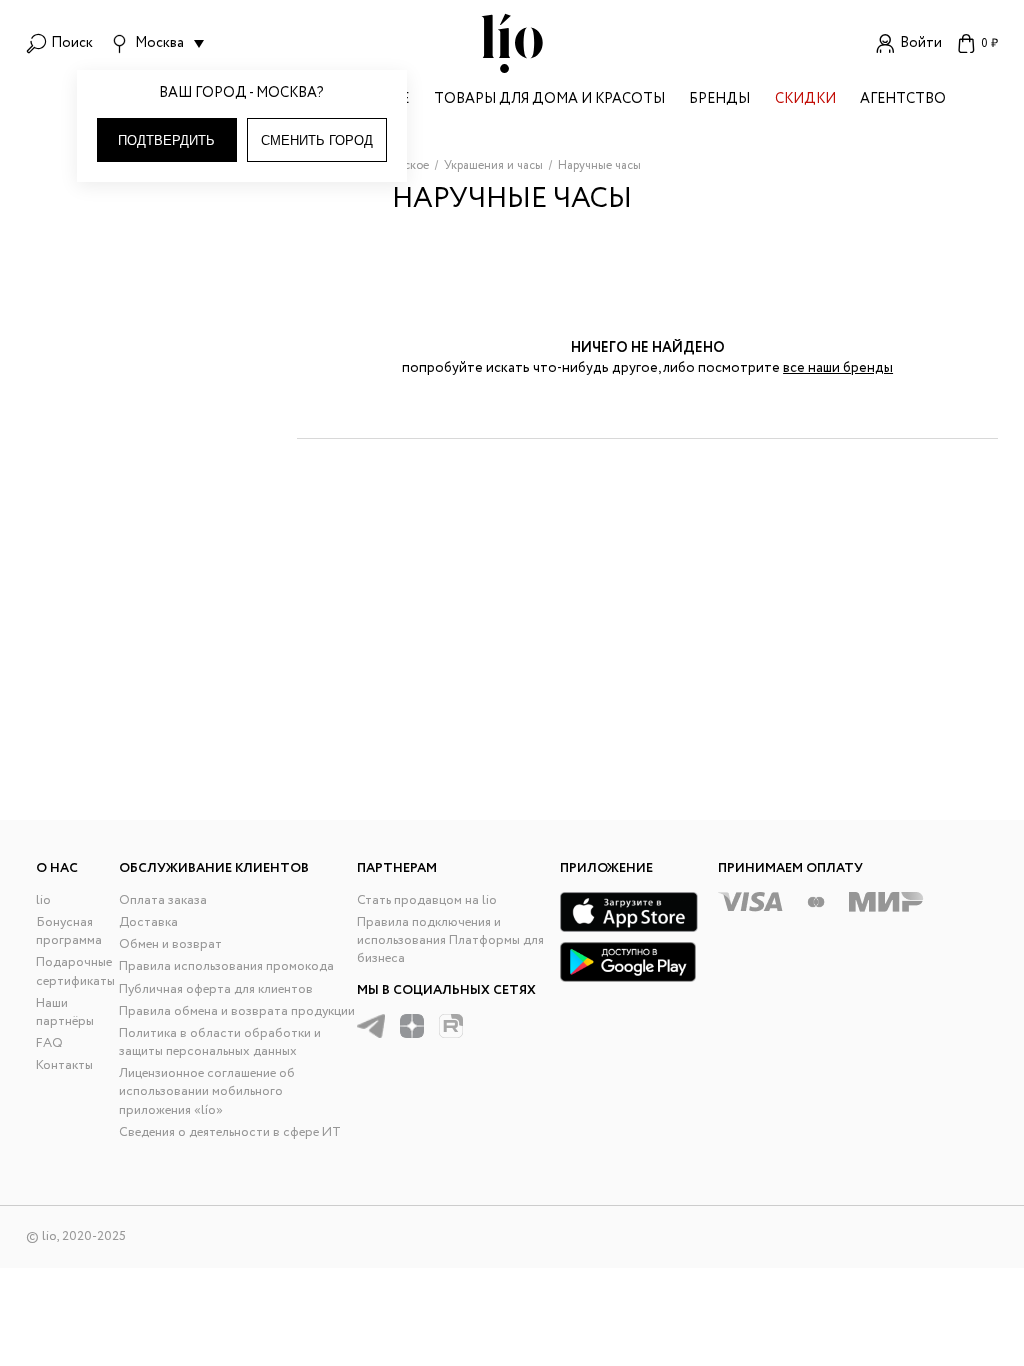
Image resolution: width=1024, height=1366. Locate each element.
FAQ (49, 1043)
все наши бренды (838, 368)
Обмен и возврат (170, 944)
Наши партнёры (65, 1012)
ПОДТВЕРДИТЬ (166, 140)
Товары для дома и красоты (549, 100)
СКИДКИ (805, 100)
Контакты (64, 1065)
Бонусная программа (69, 931)
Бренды (719, 100)
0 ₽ (989, 43)
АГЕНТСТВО (903, 100)
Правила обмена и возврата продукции (237, 1011)
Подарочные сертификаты (75, 971)
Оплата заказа (163, 900)
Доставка (148, 922)
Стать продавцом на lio (427, 900)
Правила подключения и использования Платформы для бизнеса (450, 940)
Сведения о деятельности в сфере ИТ (230, 1132)
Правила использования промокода (226, 966)
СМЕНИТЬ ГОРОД (317, 140)
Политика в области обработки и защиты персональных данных (220, 1042)
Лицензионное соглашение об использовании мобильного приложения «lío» (207, 1091)
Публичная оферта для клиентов (216, 989)
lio (43, 900)
